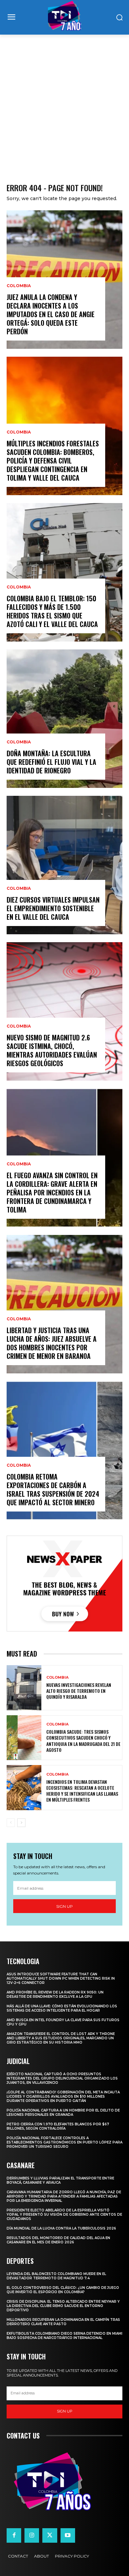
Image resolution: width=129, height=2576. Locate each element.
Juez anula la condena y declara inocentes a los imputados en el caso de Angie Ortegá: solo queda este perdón (51, 314)
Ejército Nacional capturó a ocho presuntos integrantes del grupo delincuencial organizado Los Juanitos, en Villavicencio (62, 2078)
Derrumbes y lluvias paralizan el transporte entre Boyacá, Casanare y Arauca (60, 2180)
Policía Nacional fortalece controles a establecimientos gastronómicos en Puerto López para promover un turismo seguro (64, 2142)
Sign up (64, 1906)
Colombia (19, 286)
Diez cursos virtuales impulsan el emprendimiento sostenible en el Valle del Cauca (53, 908)
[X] (50, 2535)
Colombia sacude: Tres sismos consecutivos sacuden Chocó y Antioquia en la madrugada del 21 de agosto (83, 1741)
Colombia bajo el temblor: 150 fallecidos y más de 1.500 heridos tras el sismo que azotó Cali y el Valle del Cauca (52, 611)
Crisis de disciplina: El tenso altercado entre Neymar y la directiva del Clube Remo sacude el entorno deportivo (63, 2306)
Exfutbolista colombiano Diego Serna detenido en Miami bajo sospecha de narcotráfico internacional (64, 2336)
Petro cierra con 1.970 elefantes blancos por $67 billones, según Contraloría (58, 2126)
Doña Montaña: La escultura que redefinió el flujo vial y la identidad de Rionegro (51, 762)
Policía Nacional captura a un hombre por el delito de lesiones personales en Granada (63, 2112)
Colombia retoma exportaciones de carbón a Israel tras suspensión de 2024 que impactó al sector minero (53, 1489)
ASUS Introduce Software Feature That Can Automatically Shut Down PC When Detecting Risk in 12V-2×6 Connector (61, 1978)
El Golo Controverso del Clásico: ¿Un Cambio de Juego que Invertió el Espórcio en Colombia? (63, 2290)
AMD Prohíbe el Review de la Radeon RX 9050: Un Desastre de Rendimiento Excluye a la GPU (55, 1994)
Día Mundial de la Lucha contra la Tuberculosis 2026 (61, 2228)
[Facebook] (14, 2535)
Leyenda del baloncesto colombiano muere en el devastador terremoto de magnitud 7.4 (56, 2276)
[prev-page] (11, 1823)
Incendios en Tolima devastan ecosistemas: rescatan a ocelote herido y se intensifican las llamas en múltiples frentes (82, 1791)
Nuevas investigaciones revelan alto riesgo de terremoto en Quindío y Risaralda (79, 1691)
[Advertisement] (64, 102)
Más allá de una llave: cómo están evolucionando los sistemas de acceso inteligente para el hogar (62, 2008)
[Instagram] (32, 2535)
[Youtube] (68, 2535)
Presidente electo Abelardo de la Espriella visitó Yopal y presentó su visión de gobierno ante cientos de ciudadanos (64, 2215)
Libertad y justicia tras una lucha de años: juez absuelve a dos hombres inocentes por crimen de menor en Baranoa (52, 1343)
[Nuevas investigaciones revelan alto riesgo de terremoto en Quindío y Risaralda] (24, 1688)
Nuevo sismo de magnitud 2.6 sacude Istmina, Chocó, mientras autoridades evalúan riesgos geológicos (52, 1050)
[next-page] (21, 1823)
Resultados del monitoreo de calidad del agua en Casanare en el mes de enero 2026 (58, 2240)
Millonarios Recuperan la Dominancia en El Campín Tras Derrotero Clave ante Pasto (63, 2322)
